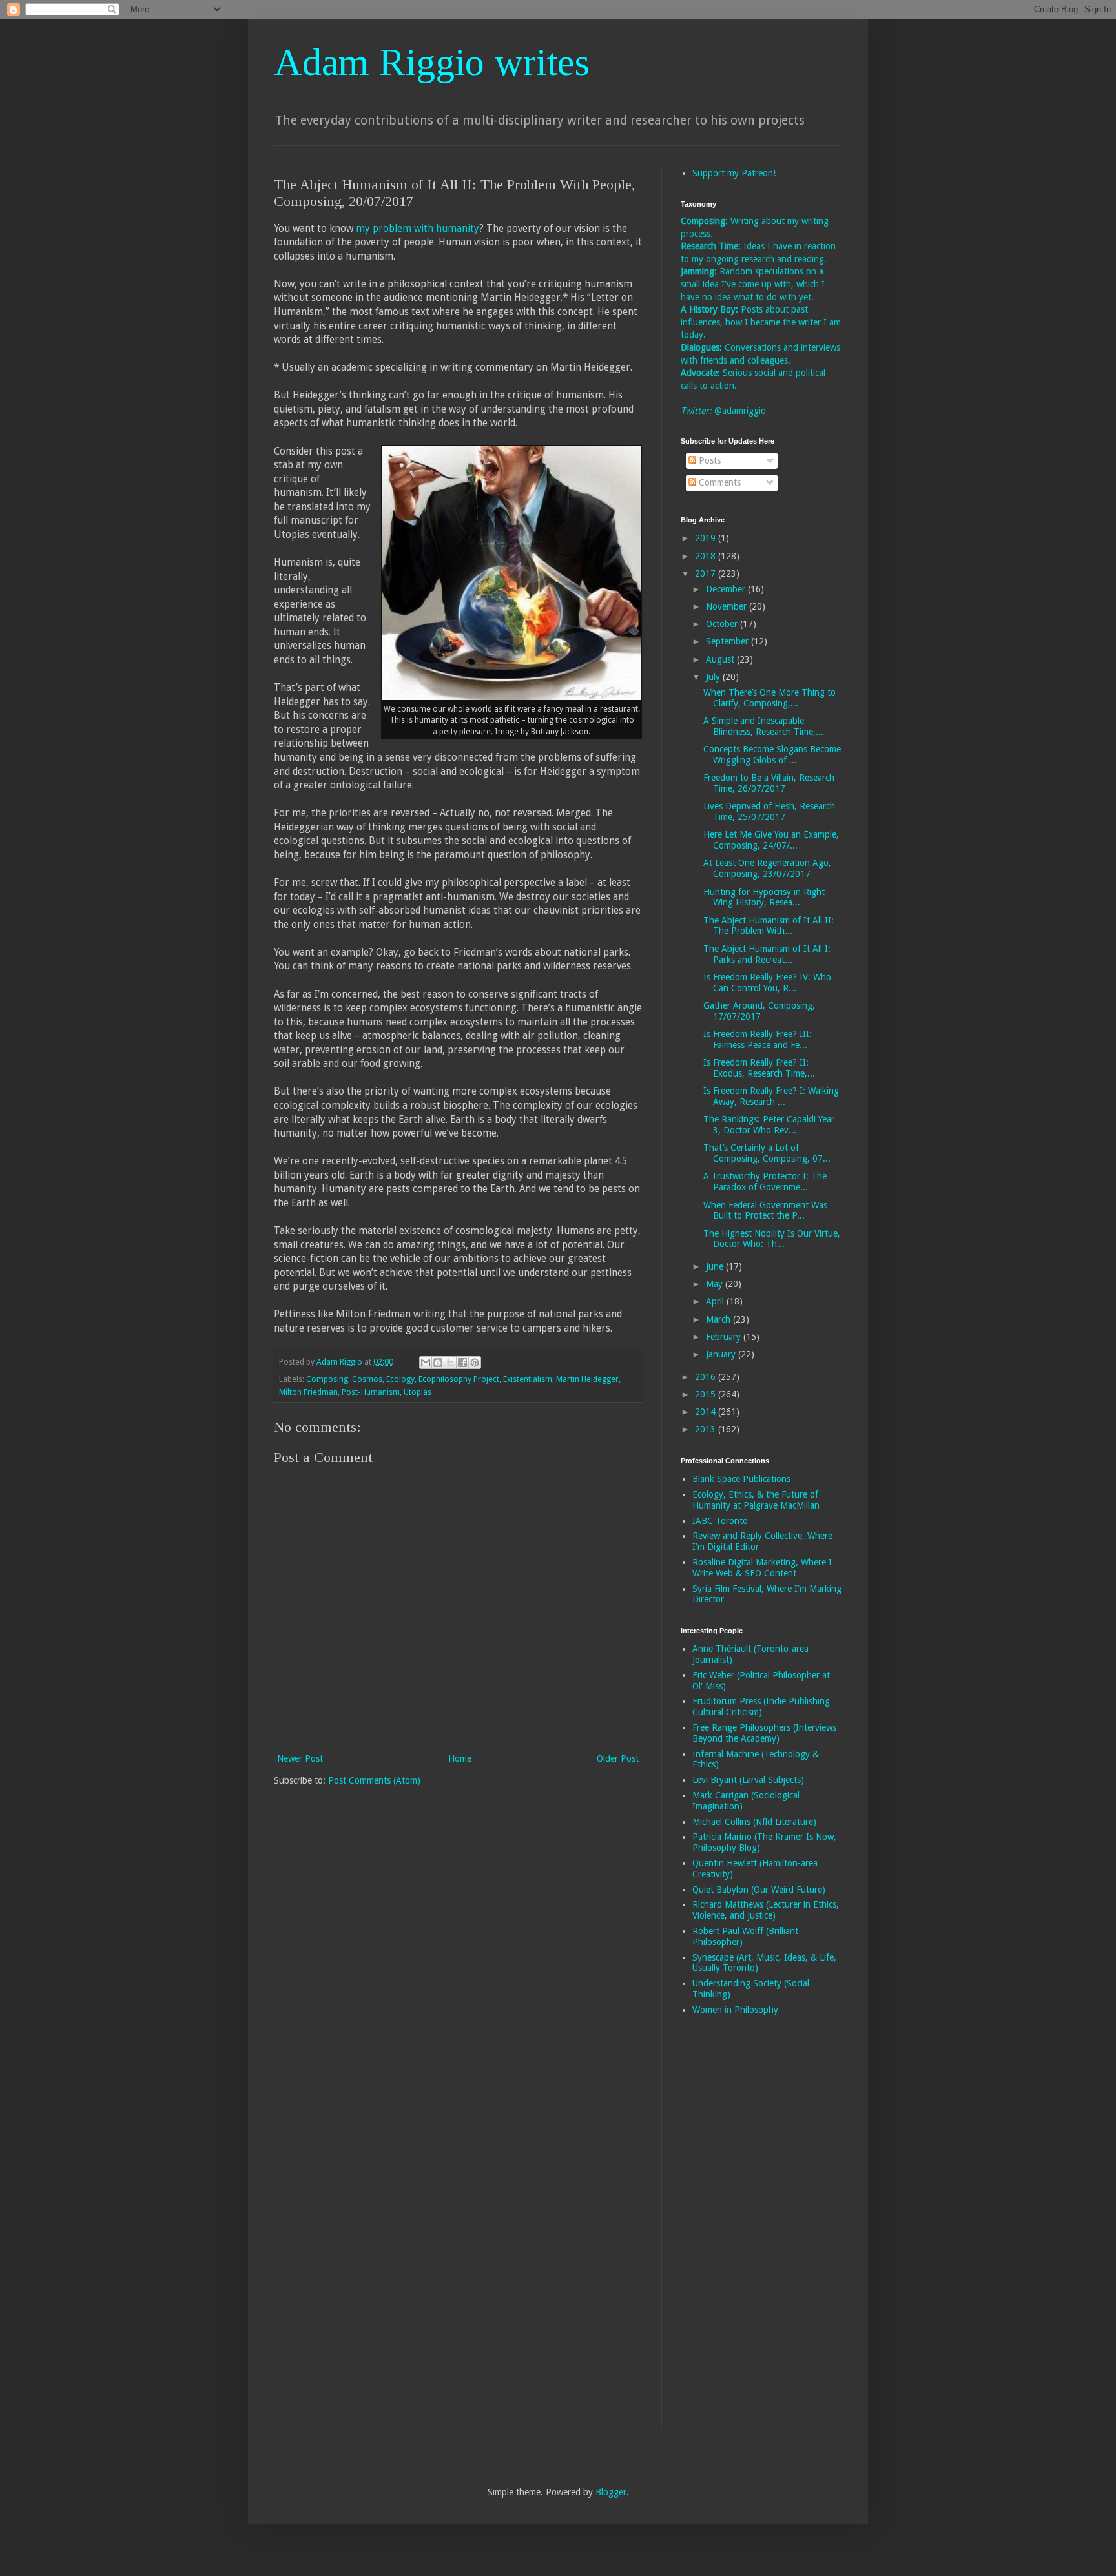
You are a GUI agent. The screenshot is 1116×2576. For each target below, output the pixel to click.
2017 (707, 573)
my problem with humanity (418, 229)
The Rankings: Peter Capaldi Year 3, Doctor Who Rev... (769, 1125)
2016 (707, 1377)
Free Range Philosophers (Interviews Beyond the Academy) (764, 1733)
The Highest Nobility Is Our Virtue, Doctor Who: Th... (772, 1239)
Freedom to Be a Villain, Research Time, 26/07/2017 (769, 783)
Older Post (618, 1758)
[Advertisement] (732, 2231)
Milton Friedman (308, 1392)
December (727, 589)
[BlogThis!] (438, 1363)
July (714, 677)
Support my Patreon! (734, 173)
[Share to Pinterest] (475, 1363)
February (725, 1337)
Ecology (400, 1379)
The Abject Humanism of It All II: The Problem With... (769, 926)
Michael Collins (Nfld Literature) (754, 1822)
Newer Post (300, 1758)
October (723, 624)
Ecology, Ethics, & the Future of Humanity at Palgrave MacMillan (756, 1500)
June (716, 1266)
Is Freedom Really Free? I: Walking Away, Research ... (771, 1096)
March (719, 1319)
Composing (327, 1379)
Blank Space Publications (741, 1479)
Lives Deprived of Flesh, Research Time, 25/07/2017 (769, 811)
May (716, 1284)
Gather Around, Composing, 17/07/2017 (759, 1011)
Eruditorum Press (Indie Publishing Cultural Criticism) (761, 1706)
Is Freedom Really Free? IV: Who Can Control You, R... (767, 983)
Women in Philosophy (735, 2010)
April (716, 1301)
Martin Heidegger (587, 1379)
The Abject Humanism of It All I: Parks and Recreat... (767, 954)
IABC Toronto (720, 1521)
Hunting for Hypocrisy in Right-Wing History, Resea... (766, 897)
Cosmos (367, 1379)
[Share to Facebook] (462, 1363)
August (721, 659)
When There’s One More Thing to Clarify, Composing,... (770, 698)
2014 (707, 1412)
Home (460, 1758)
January (722, 1354)
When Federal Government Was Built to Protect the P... (765, 1211)
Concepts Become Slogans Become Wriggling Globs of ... (772, 755)
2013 (707, 1429)
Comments (718, 482)
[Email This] (426, 1363)
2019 (707, 538)
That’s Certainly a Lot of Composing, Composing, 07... (767, 1153)
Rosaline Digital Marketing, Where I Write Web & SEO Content (762, 1568)
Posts (708, 460)
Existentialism (528, 1379)
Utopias (418, 1392)
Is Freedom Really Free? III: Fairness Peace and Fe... (758, 1039)
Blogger (611, 2492)
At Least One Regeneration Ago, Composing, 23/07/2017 (767, 868)
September (728, 641)
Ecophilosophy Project (459, 1379)
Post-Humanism (371, 1392)
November (728, 606)
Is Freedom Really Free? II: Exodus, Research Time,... (759, 1068)
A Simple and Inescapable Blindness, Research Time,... (763, 726)
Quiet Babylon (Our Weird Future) (759, 1890)
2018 (707, 556)
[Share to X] (450, 1363)
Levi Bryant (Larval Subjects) (748, 1780)
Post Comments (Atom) (374, 1780)
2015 (707, 1394)
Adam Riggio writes (432, 62)
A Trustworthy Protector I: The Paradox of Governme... (765, 1181)
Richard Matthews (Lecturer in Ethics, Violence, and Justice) (766, 1910)
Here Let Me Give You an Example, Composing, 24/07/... (771, 840)
